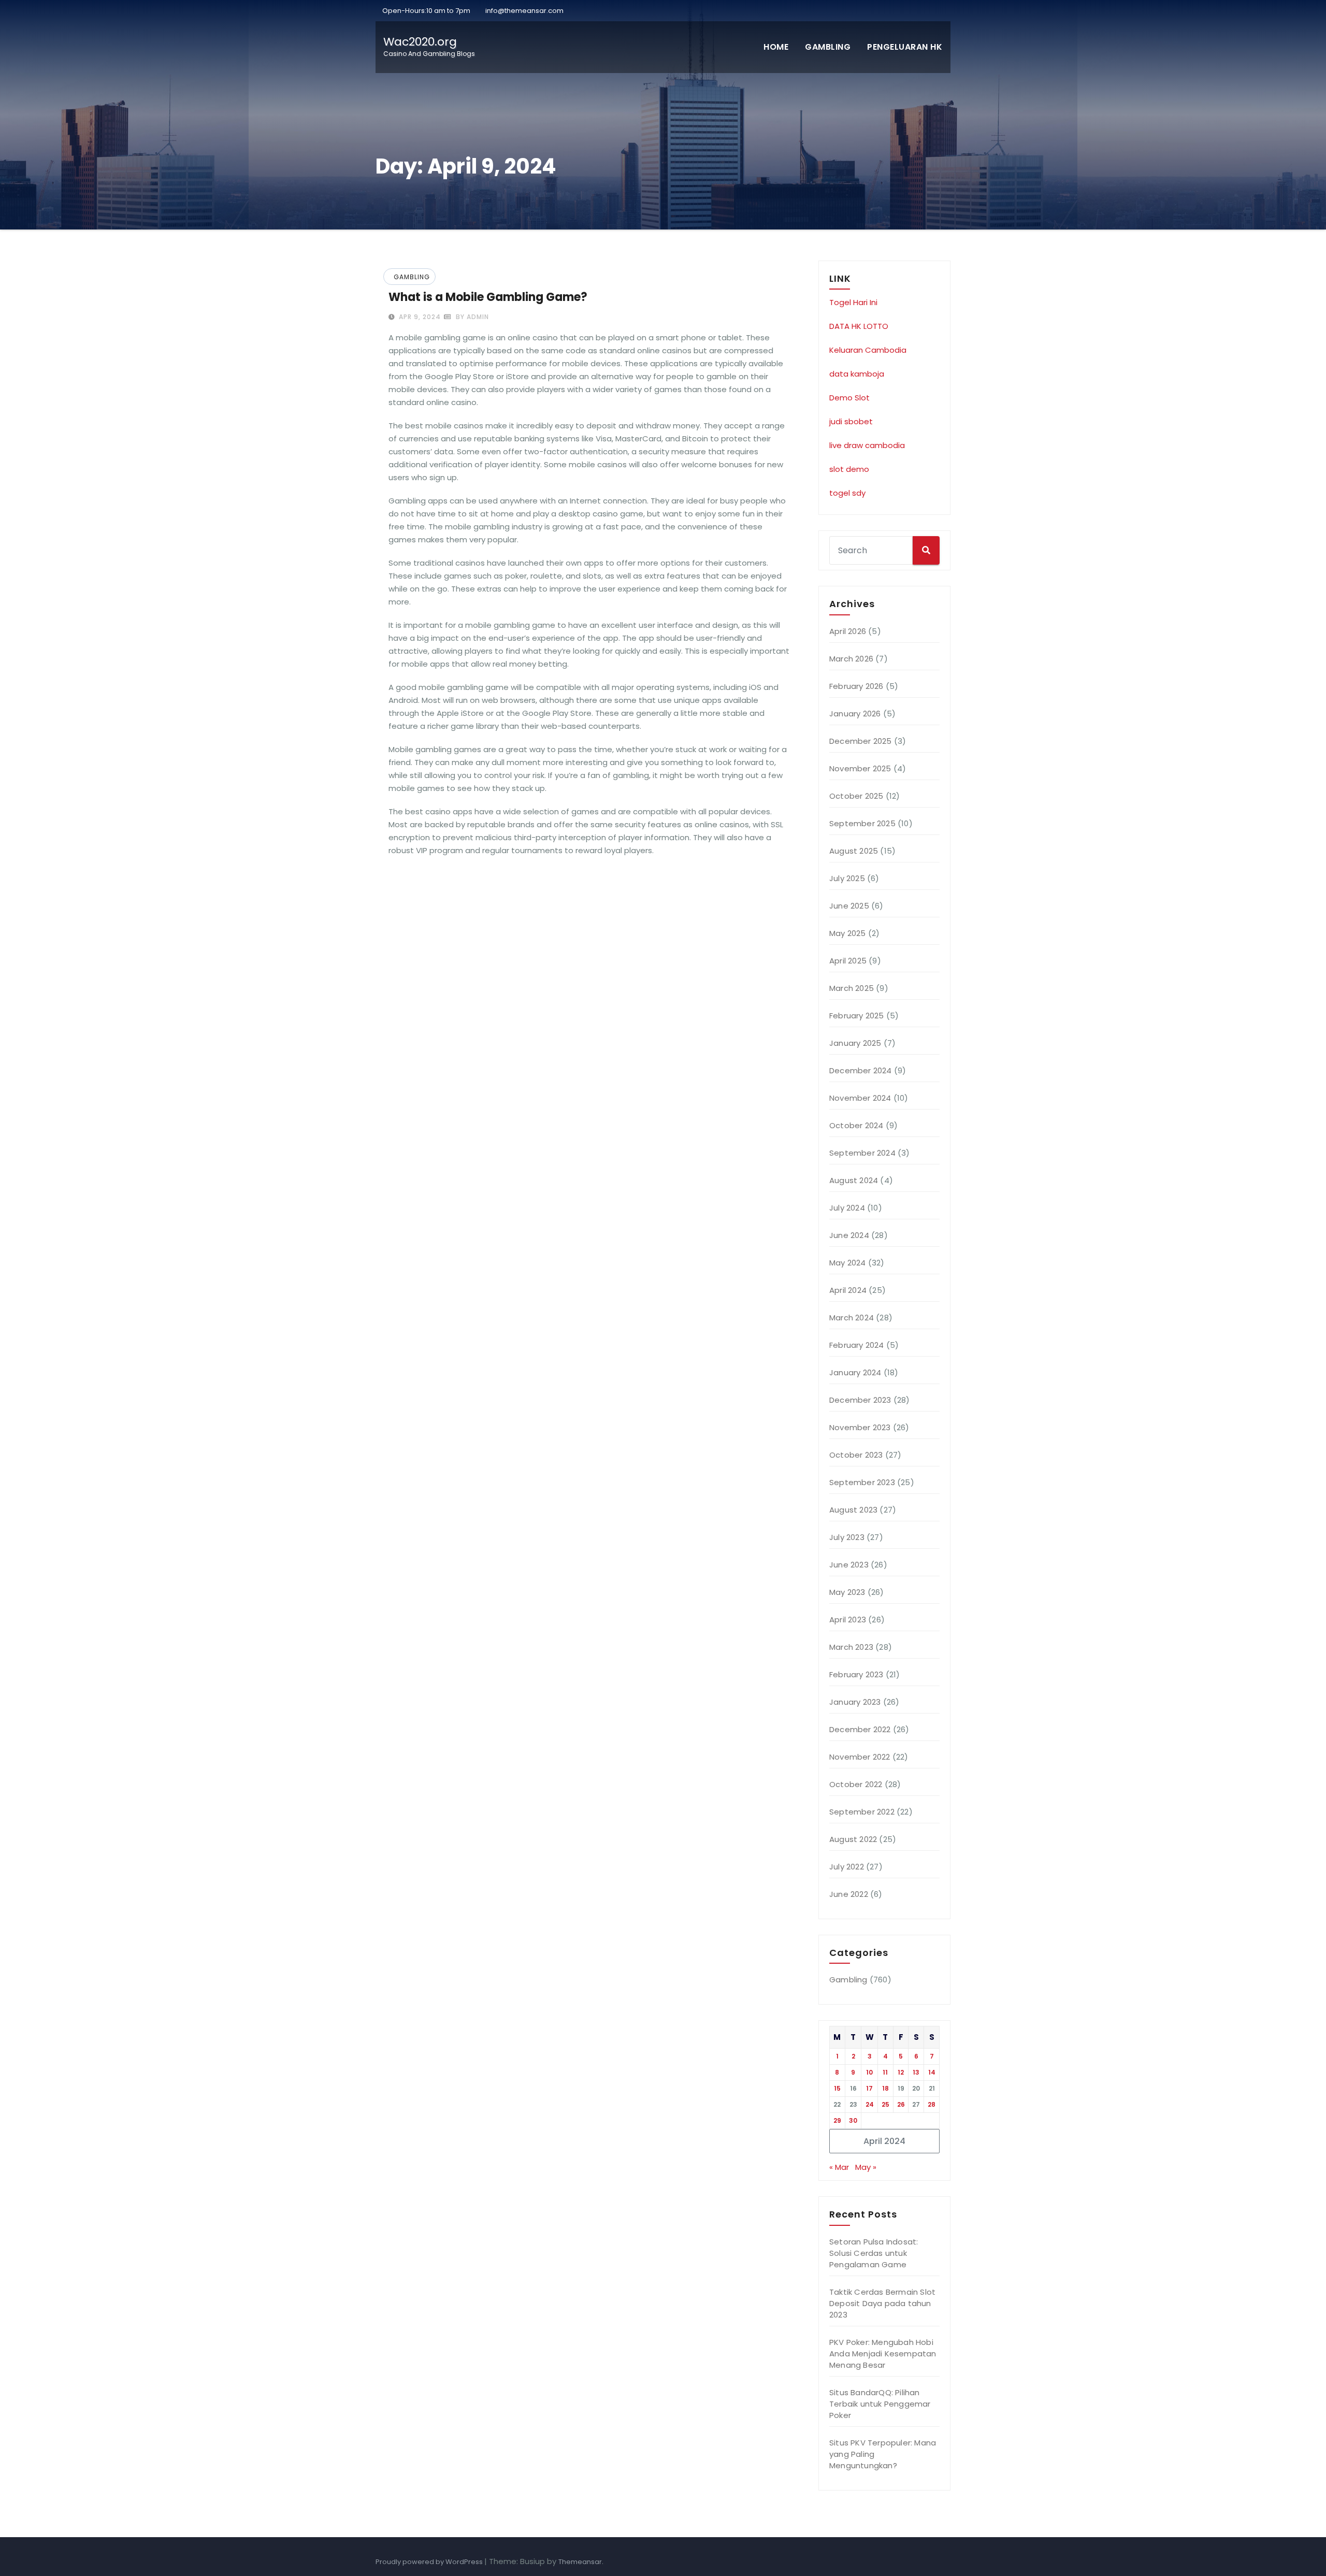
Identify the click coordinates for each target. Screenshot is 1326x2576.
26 (901, 2104)
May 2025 (848, 933)
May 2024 (848, 1263)
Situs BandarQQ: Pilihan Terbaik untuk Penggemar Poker (880, 2404)
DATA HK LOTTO (859, 326)
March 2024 (852, 1318)
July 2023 (847, 1537)
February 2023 (856, 1674)
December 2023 (860, 1400)
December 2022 (860, 1729)
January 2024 (855, 1372)
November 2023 (860, 1427)
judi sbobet (851, 421)
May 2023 (847, 1592)
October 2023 (856, 1455)
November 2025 (860, 768)
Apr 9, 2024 (419, 317)
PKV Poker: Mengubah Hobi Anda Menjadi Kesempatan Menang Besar (883, 2354)
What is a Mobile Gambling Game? (488, 297)
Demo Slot (849, 398)
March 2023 (851, 1647)
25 (885, 2104)
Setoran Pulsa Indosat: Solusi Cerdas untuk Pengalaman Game (874, 2253)
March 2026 (851, 659)
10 (869, 2072)
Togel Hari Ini (853, 302)
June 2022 (849, 1894)
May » (866, 2167)
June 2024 (849, 1235)
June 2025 (849, 906)
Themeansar (580, 2562)
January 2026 (855, 714)
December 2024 (861, 1070)
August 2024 (854, 1180)
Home (776, 47)
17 (869, 2088)
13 (916, 2072)
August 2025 (854, 851)
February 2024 (857, 1345)
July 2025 (847, 878)
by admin (471, 317)
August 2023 (853, 1510)
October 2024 (856, 1125)
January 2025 (855, 1043)
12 (901, 2072)
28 (932, 2104)
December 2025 (861, 741)
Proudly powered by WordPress (430, 2562)
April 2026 (848, 631)
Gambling (828, 47)
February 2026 (856, 686)
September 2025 (862, 823)
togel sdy (847, 493)
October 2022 (856, 1784)
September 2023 (862, 1482)
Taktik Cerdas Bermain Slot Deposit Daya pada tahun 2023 (882, 2303)
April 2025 (848, 961)
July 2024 (847, 1208)
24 (870, 2104)
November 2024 (860, 1098)
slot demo (849, 469)
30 (853, 2120)
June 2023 (849, 1565)
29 (837, 2120)
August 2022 (853, 1839)
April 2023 (848, 1620)
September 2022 (862, 1812)
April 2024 (848, 1290)
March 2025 (852, 988)
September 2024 (862, 1153)
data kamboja (857, 374)
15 (837, 2088)
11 (885, 2072)
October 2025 (856, 796)
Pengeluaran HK (905, 47)
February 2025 (857, 1016)
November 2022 (860, 1757)
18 (885, 2088)
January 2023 (855, 1702)
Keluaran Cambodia (868, 350)
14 (932, 2072)
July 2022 (847, 1867)
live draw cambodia (867, 445)
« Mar (839, 2167)
